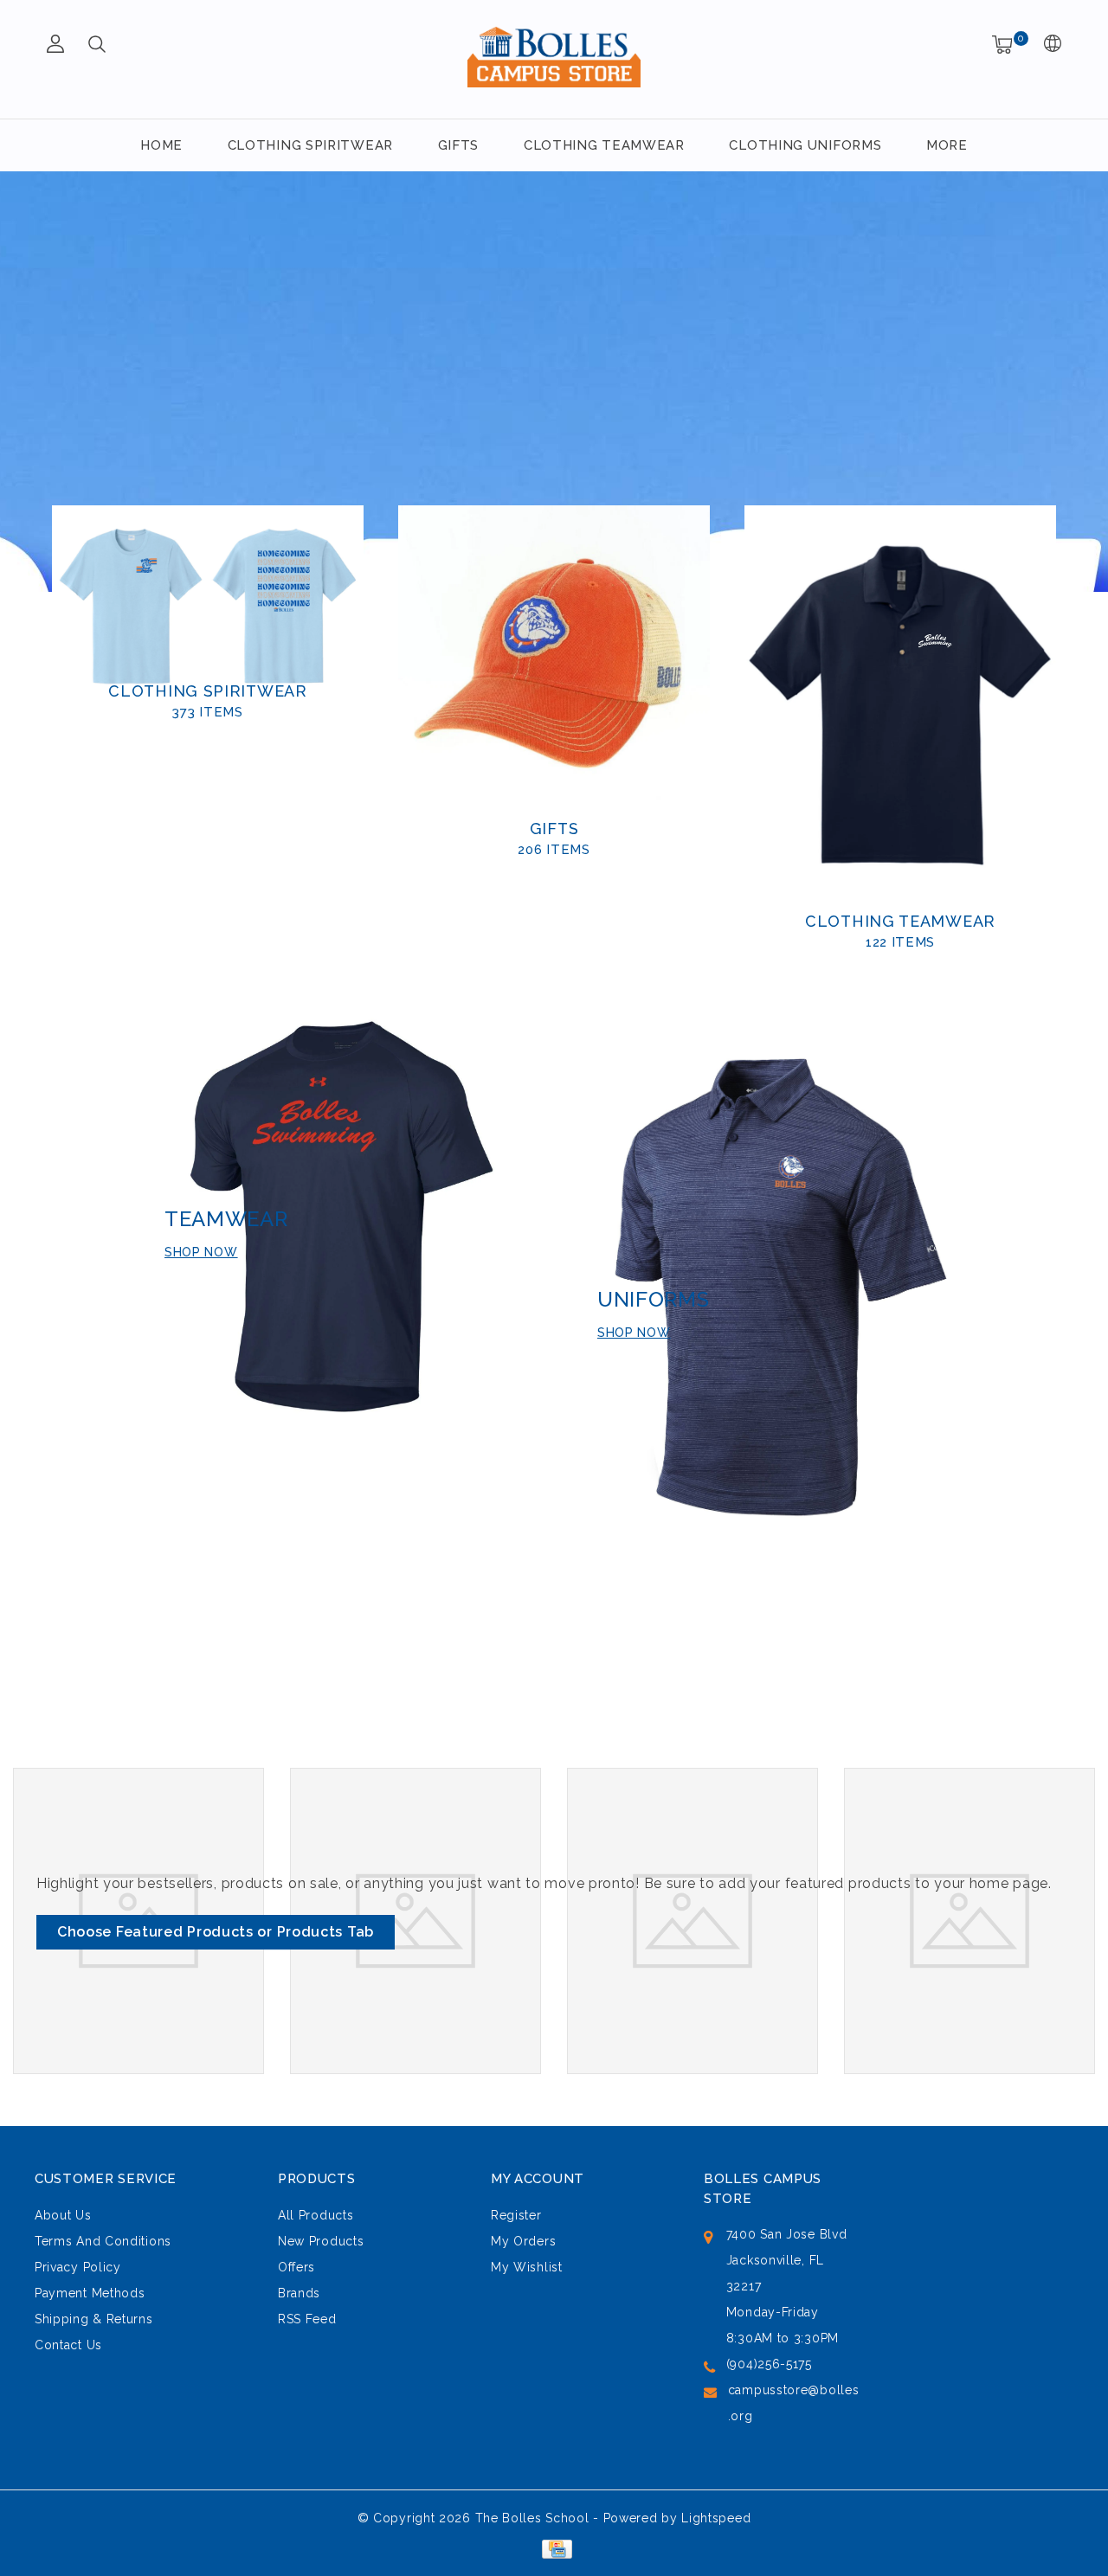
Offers (296, 2267)
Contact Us (68, 2345)
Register (516, 2215)
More (947, 145)
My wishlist (527, 2267)
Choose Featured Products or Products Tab (216, 1932)
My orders (523, 2241)
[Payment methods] (554, 2548)
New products (321, 2241)
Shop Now (634, 1333)
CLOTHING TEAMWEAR (604, 145)
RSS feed (307, 2319)
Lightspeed (716, 2518)
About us (63, 2215)
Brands (299, 2293)
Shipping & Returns (94, 2319)
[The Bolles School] (554, 57)
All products (316, 2215)
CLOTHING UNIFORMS (805, 145)
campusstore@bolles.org (794, 2403)
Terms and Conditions (103, 2241)
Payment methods (90, 2293)
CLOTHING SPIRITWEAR (310, 145)
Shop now (201, 1252)
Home (161, 145)
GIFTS (459, 145)
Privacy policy (78, 2267)
